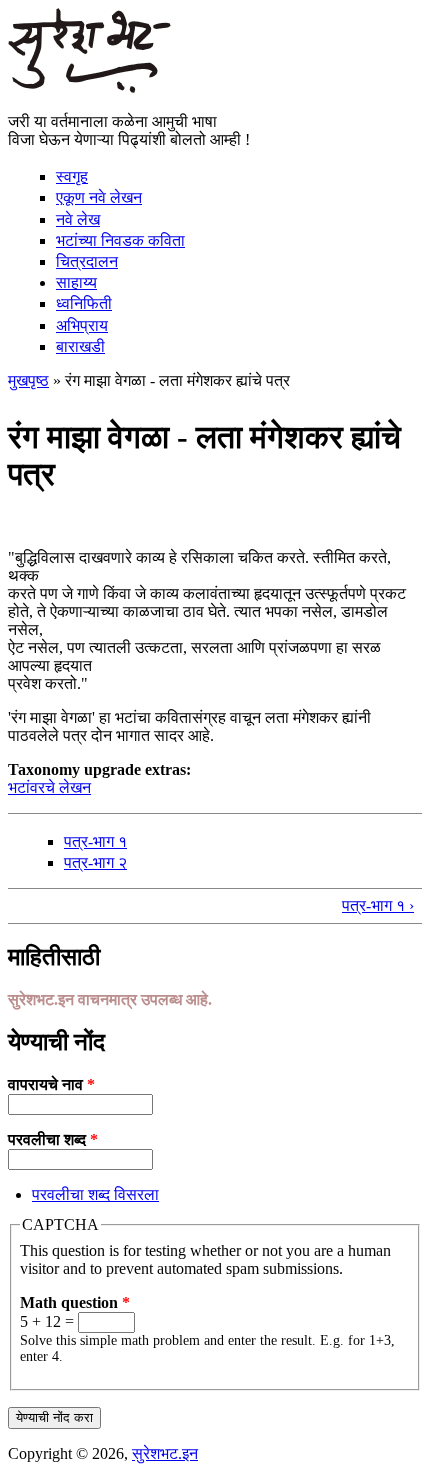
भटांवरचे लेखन (49, 787)
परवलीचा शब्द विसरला (95, 1194)
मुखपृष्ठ (28, 380)
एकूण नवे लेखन (99, 197)
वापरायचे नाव (51, 1084)
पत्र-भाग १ (95, 841)
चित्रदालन (87, 261)
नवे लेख (78, 219)
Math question (75, 1302)
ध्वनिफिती (84, 303)
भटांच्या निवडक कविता (120, 240)
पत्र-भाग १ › (378, 905)
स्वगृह (72, 176)
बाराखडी (80, 346)
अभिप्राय (82, 325)
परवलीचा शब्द (53, 1139)
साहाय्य (76, 282)
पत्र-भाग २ (95, 862)
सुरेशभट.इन (165, 1453)
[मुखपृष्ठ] (89, 87)
